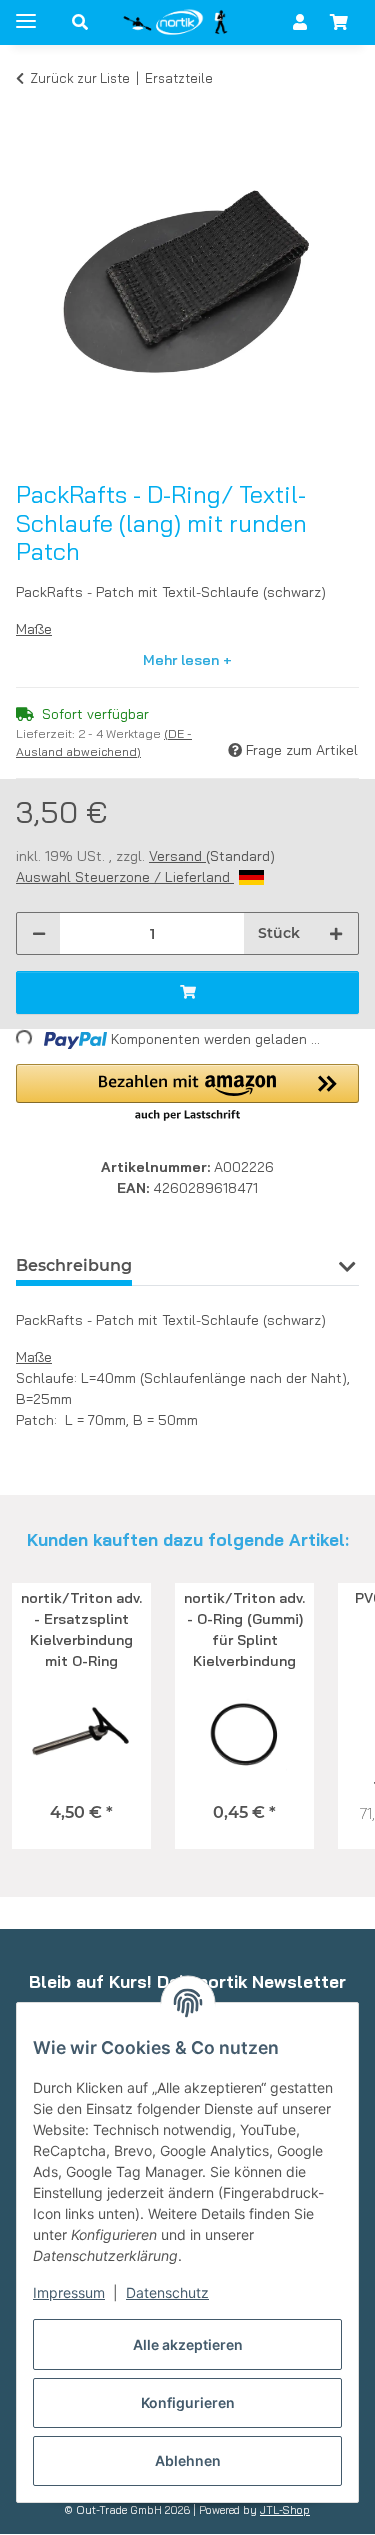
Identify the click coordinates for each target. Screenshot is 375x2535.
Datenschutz (167, 2292)
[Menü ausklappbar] (26, 12)
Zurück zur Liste (80, 78)
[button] (80, 22)
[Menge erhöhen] (336, 933)
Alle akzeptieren (188, 2344)
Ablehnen (188, 2460)
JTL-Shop (285, 2510)
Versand (177, 856)
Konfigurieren (188, 2402)
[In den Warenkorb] (32, 108)
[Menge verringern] (39, 933)
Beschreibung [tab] (74, 1265)
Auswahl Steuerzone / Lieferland (125, 877)
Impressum (69, 2292)
